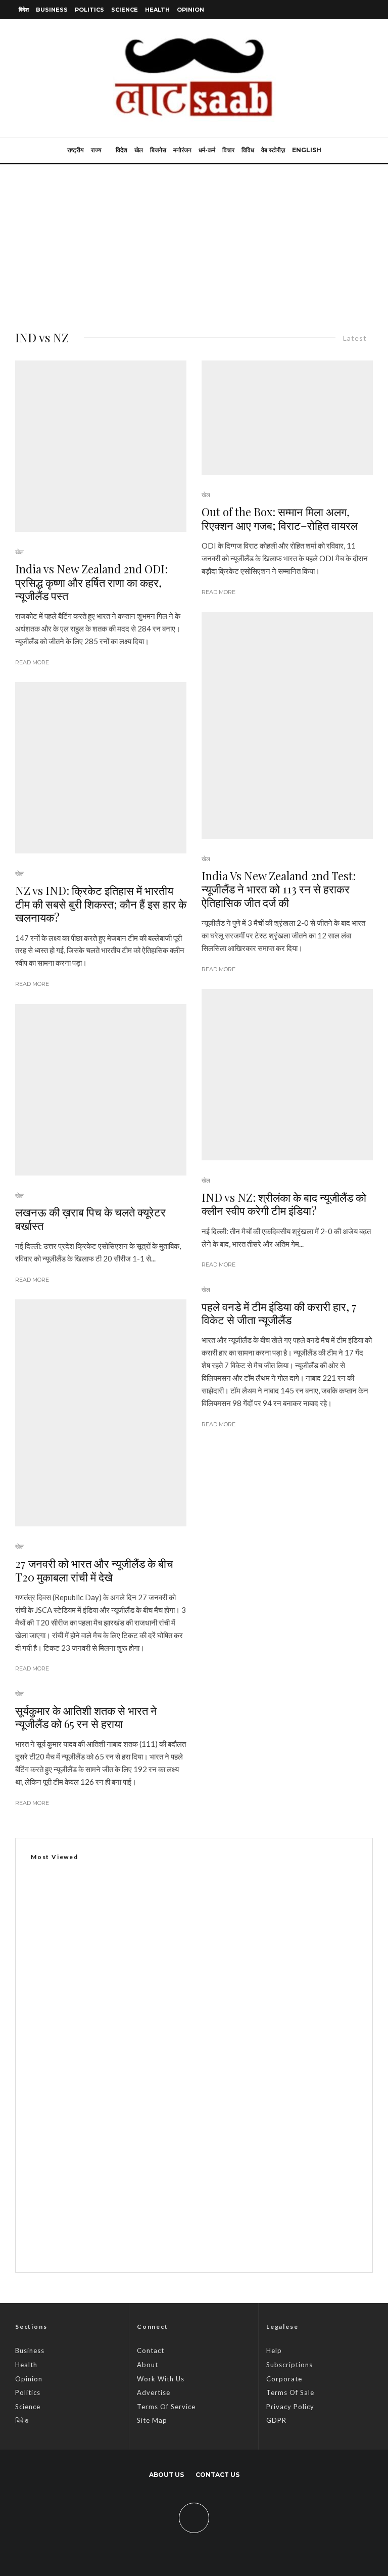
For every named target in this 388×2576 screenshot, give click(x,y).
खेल (139, 150)
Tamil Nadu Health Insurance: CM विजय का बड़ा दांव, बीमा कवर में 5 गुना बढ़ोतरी (192, 2193)
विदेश (24, 10)
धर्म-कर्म (207, 150)
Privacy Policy (290, 2407)
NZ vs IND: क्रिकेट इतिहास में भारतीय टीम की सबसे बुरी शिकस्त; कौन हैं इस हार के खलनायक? (101, 904)
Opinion (190, 10)
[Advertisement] (194, 240)
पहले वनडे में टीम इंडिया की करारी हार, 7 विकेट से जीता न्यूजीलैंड (279, 1313)
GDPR (276, 2420)
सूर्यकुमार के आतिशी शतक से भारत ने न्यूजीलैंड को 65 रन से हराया (86, 1717)
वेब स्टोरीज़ (273, 150)
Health (157, 10)
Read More (32, 662)
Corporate (284, 2379)
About (148, 2365)
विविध (248, 150)
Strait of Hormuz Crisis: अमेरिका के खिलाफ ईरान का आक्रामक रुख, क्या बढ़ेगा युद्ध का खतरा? (208, 2145)
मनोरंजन (182, 150)
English (307, 150)
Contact (151, 2351)
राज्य (96, 150)
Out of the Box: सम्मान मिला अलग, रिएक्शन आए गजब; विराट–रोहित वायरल (280, 518)
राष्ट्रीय (76, 150)
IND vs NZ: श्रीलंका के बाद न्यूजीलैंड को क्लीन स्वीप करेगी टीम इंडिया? (284, 1204)
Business (52, 10)
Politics (89, 10)
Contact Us (217, 2475)
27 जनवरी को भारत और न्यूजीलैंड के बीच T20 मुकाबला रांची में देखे (94, 1570)
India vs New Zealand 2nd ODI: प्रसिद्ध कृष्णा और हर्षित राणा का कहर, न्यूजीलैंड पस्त (91, 582)
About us (166, 2475)
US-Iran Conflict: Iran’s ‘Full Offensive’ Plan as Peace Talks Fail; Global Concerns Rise (213, 2241)
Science (125, 10)
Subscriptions (289, 2365)
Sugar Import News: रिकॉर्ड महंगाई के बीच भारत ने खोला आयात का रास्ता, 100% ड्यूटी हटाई (162, 2108)
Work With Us (161, 2379)
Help (274, 2351)
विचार (228, 150)
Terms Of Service (166, 2407)
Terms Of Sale (290, 2392)
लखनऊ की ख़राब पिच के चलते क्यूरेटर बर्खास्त (90, 1219)
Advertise (154, 2392)
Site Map (152, 2420)
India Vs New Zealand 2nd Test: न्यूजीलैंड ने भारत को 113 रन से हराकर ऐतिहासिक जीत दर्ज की (279, 889)
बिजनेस (158, 150)
